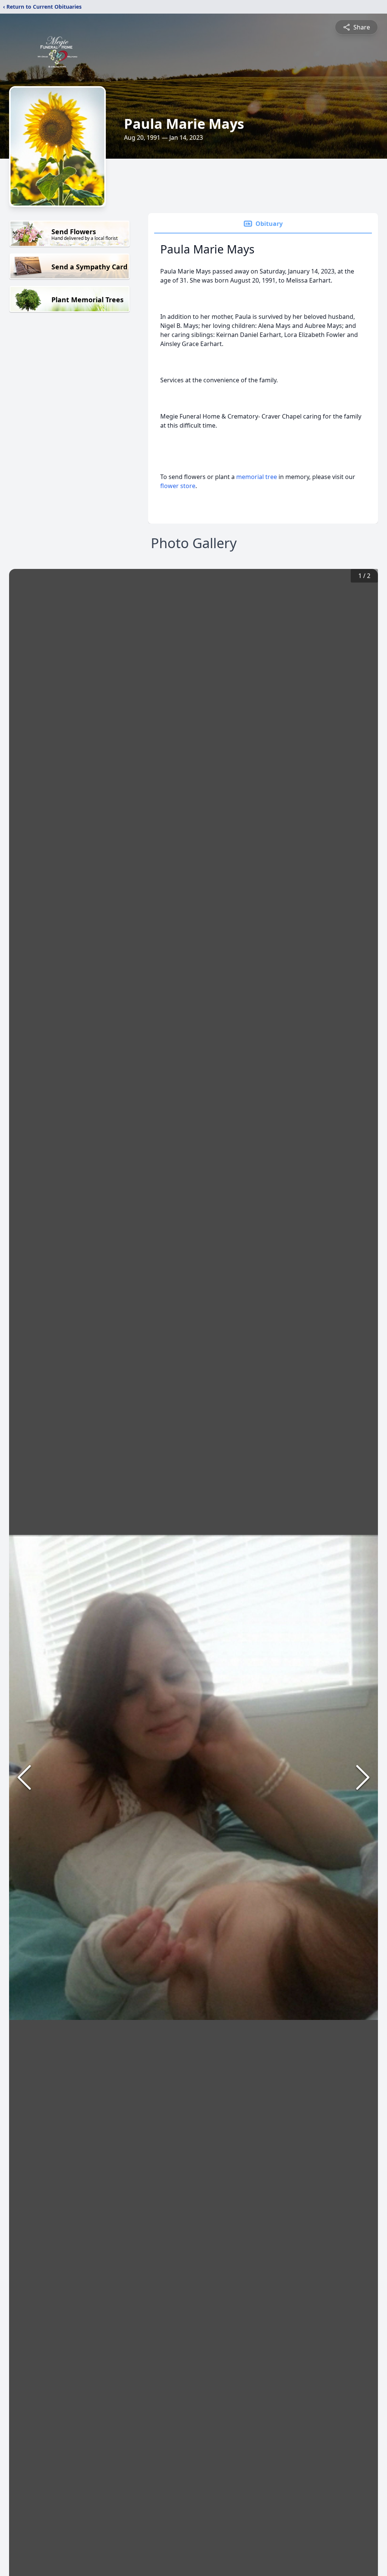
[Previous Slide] (24, 1777)
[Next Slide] (363, 1777)
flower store (178, 486)
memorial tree (257, 477)
